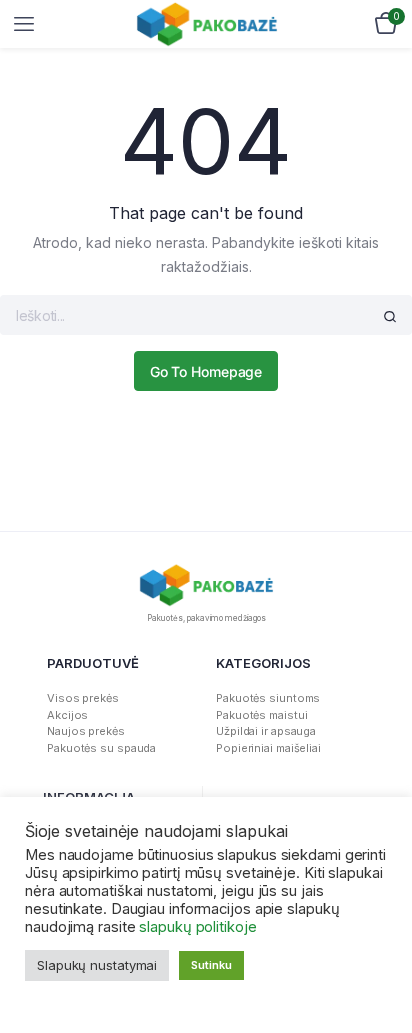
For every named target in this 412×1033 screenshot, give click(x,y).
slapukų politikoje (197, 927)
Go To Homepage (206, 371)
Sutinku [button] (211, 965)
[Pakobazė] (206, 24)
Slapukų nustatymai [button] (97, 965)
